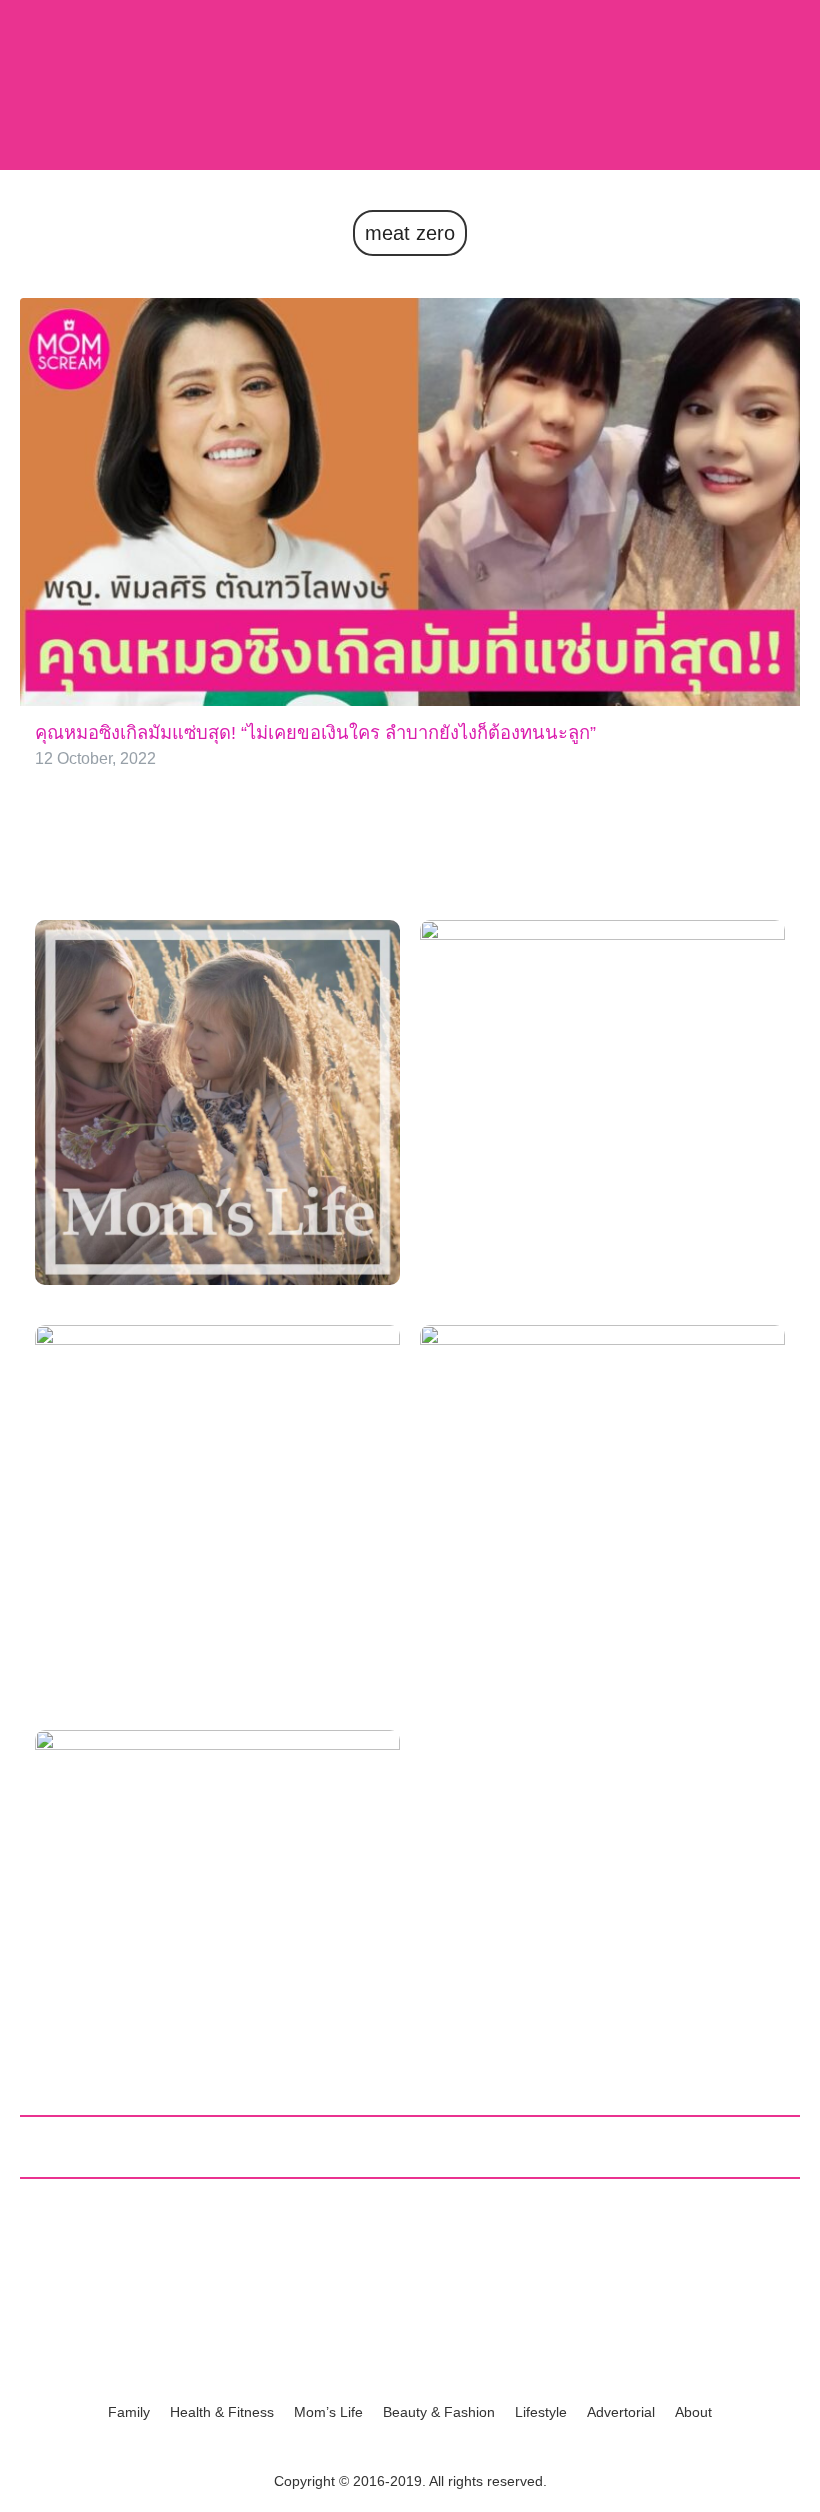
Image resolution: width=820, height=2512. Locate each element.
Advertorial (621, 2412)
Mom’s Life (328, 2412)
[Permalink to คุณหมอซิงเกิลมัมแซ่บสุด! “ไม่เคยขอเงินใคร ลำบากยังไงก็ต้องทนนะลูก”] (410, 500)
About (693, 2412)
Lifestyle (541, 2412)
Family (129, 2412)
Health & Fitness (222, 2412)
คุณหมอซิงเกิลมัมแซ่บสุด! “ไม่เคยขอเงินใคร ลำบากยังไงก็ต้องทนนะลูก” (315, 732)
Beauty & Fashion (439, 2412)
